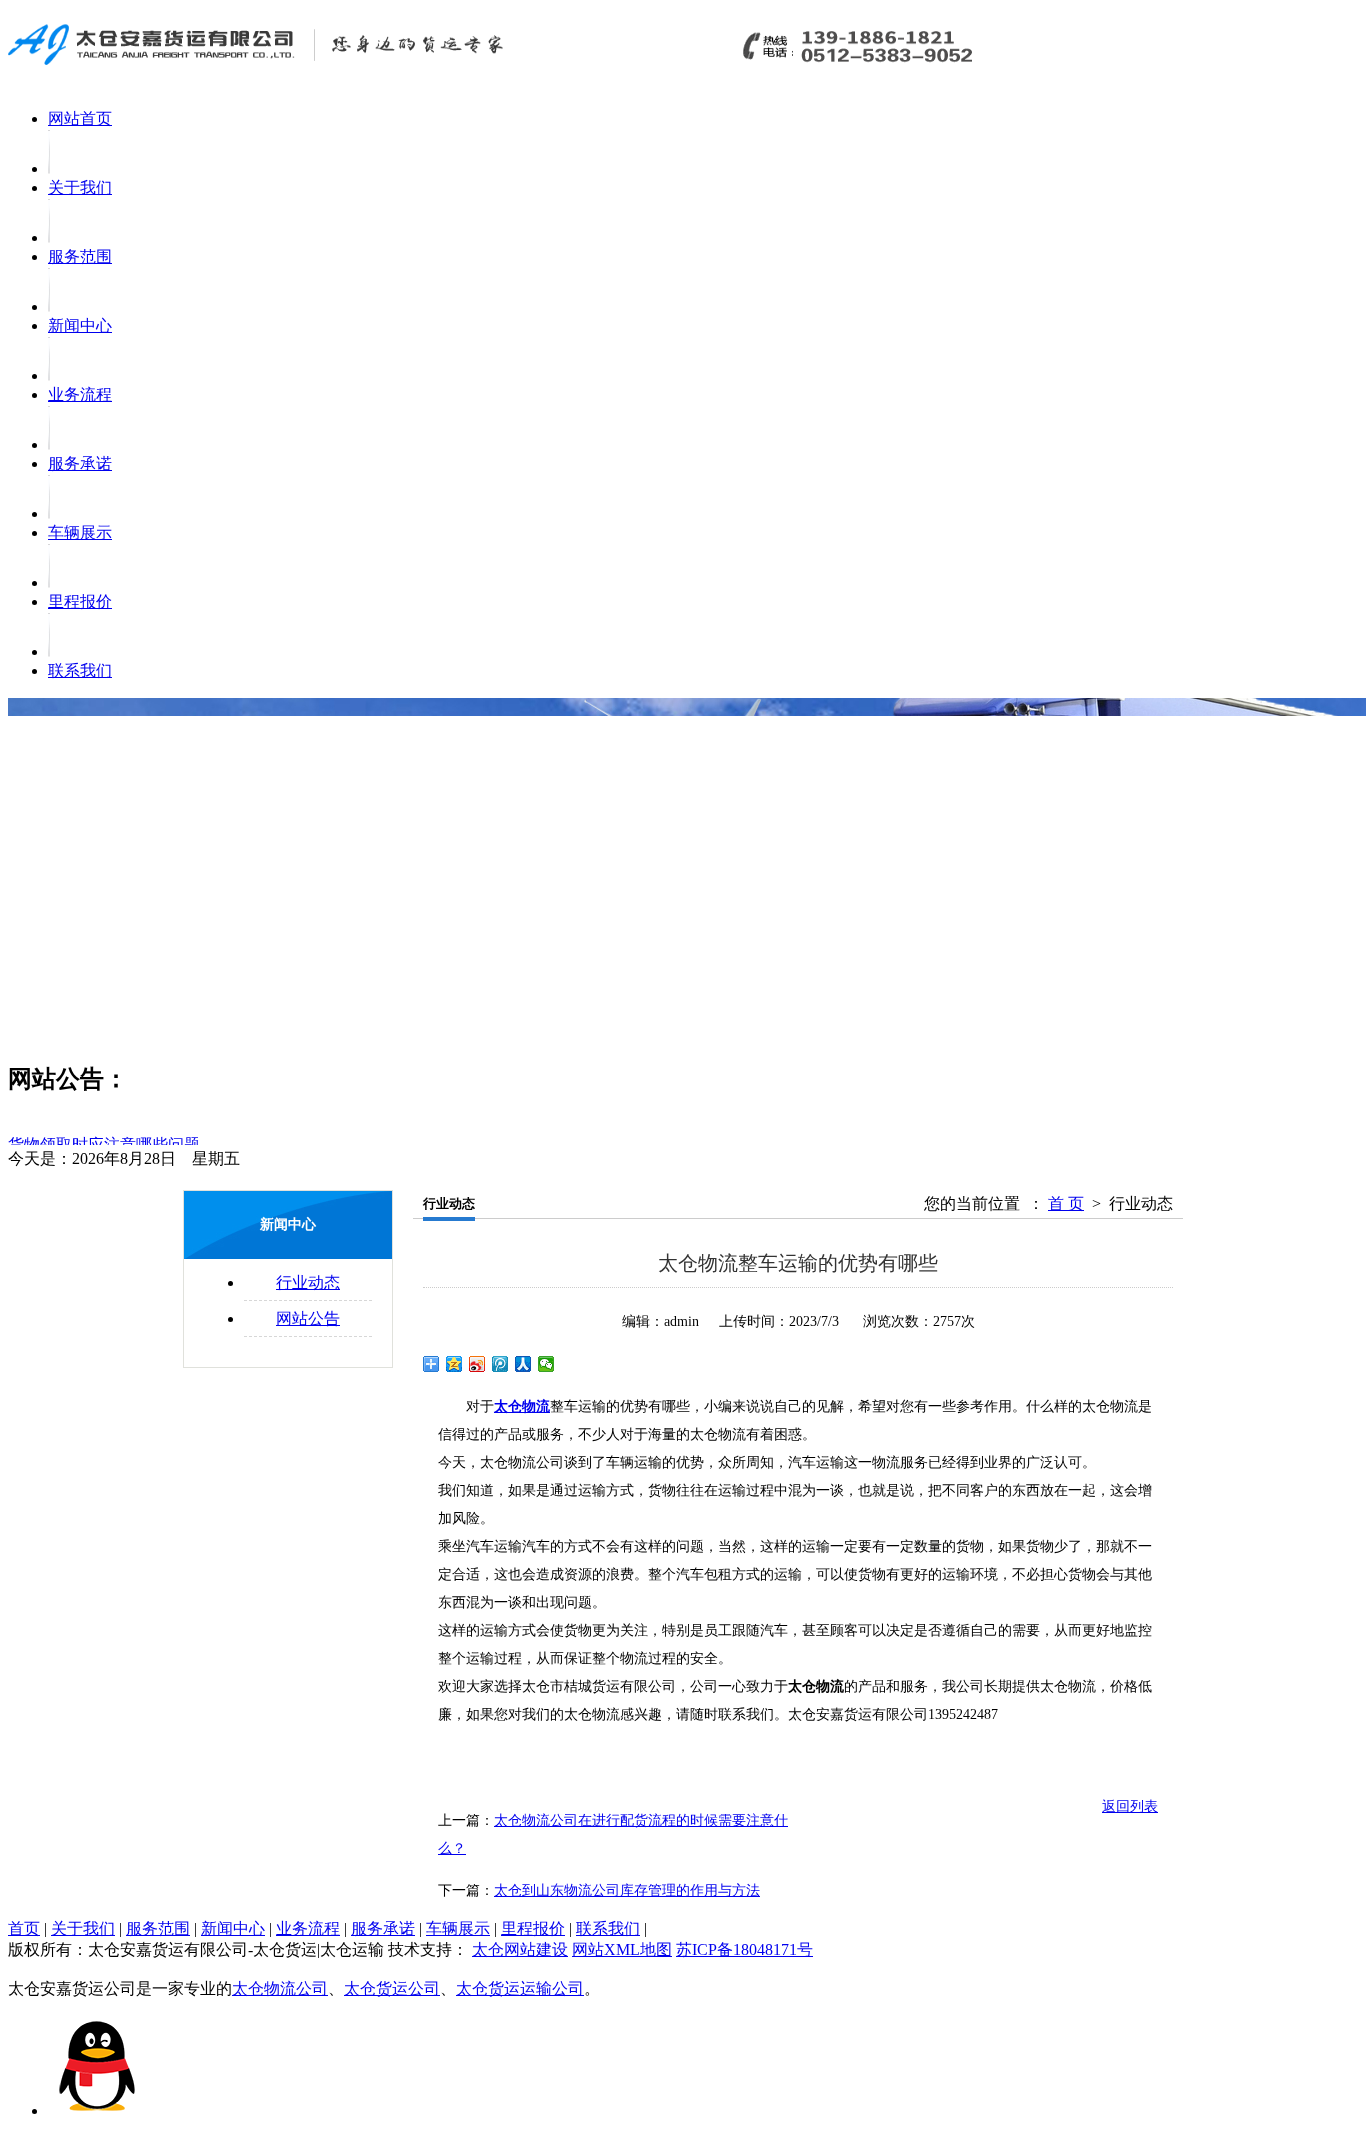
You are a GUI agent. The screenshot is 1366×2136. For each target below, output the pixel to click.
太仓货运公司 (392, 1988)
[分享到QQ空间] (454, 1364)
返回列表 (1130, 1806)
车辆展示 (80, 532)
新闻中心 (80, 325)
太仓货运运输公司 (520, 1988)
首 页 (1066, 1203)
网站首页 (80, 118)
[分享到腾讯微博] (500, 1364)
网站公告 (308, 1318)
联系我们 (80, 670)
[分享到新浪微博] (477, 1364)
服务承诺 (80, 463)
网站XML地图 (622, 1949)
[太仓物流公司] (497, 68)
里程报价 (80, 601)
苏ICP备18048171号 (744, 1949)
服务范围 (80, 256)
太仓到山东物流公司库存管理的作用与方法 (627, 1890)
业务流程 (80, 394)
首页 (24, 1928)
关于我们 (80, 187)
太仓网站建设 (520, 1949)
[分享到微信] (546, 1364)
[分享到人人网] (523, 1364)
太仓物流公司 (280, 1988)
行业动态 (308, 1282)
